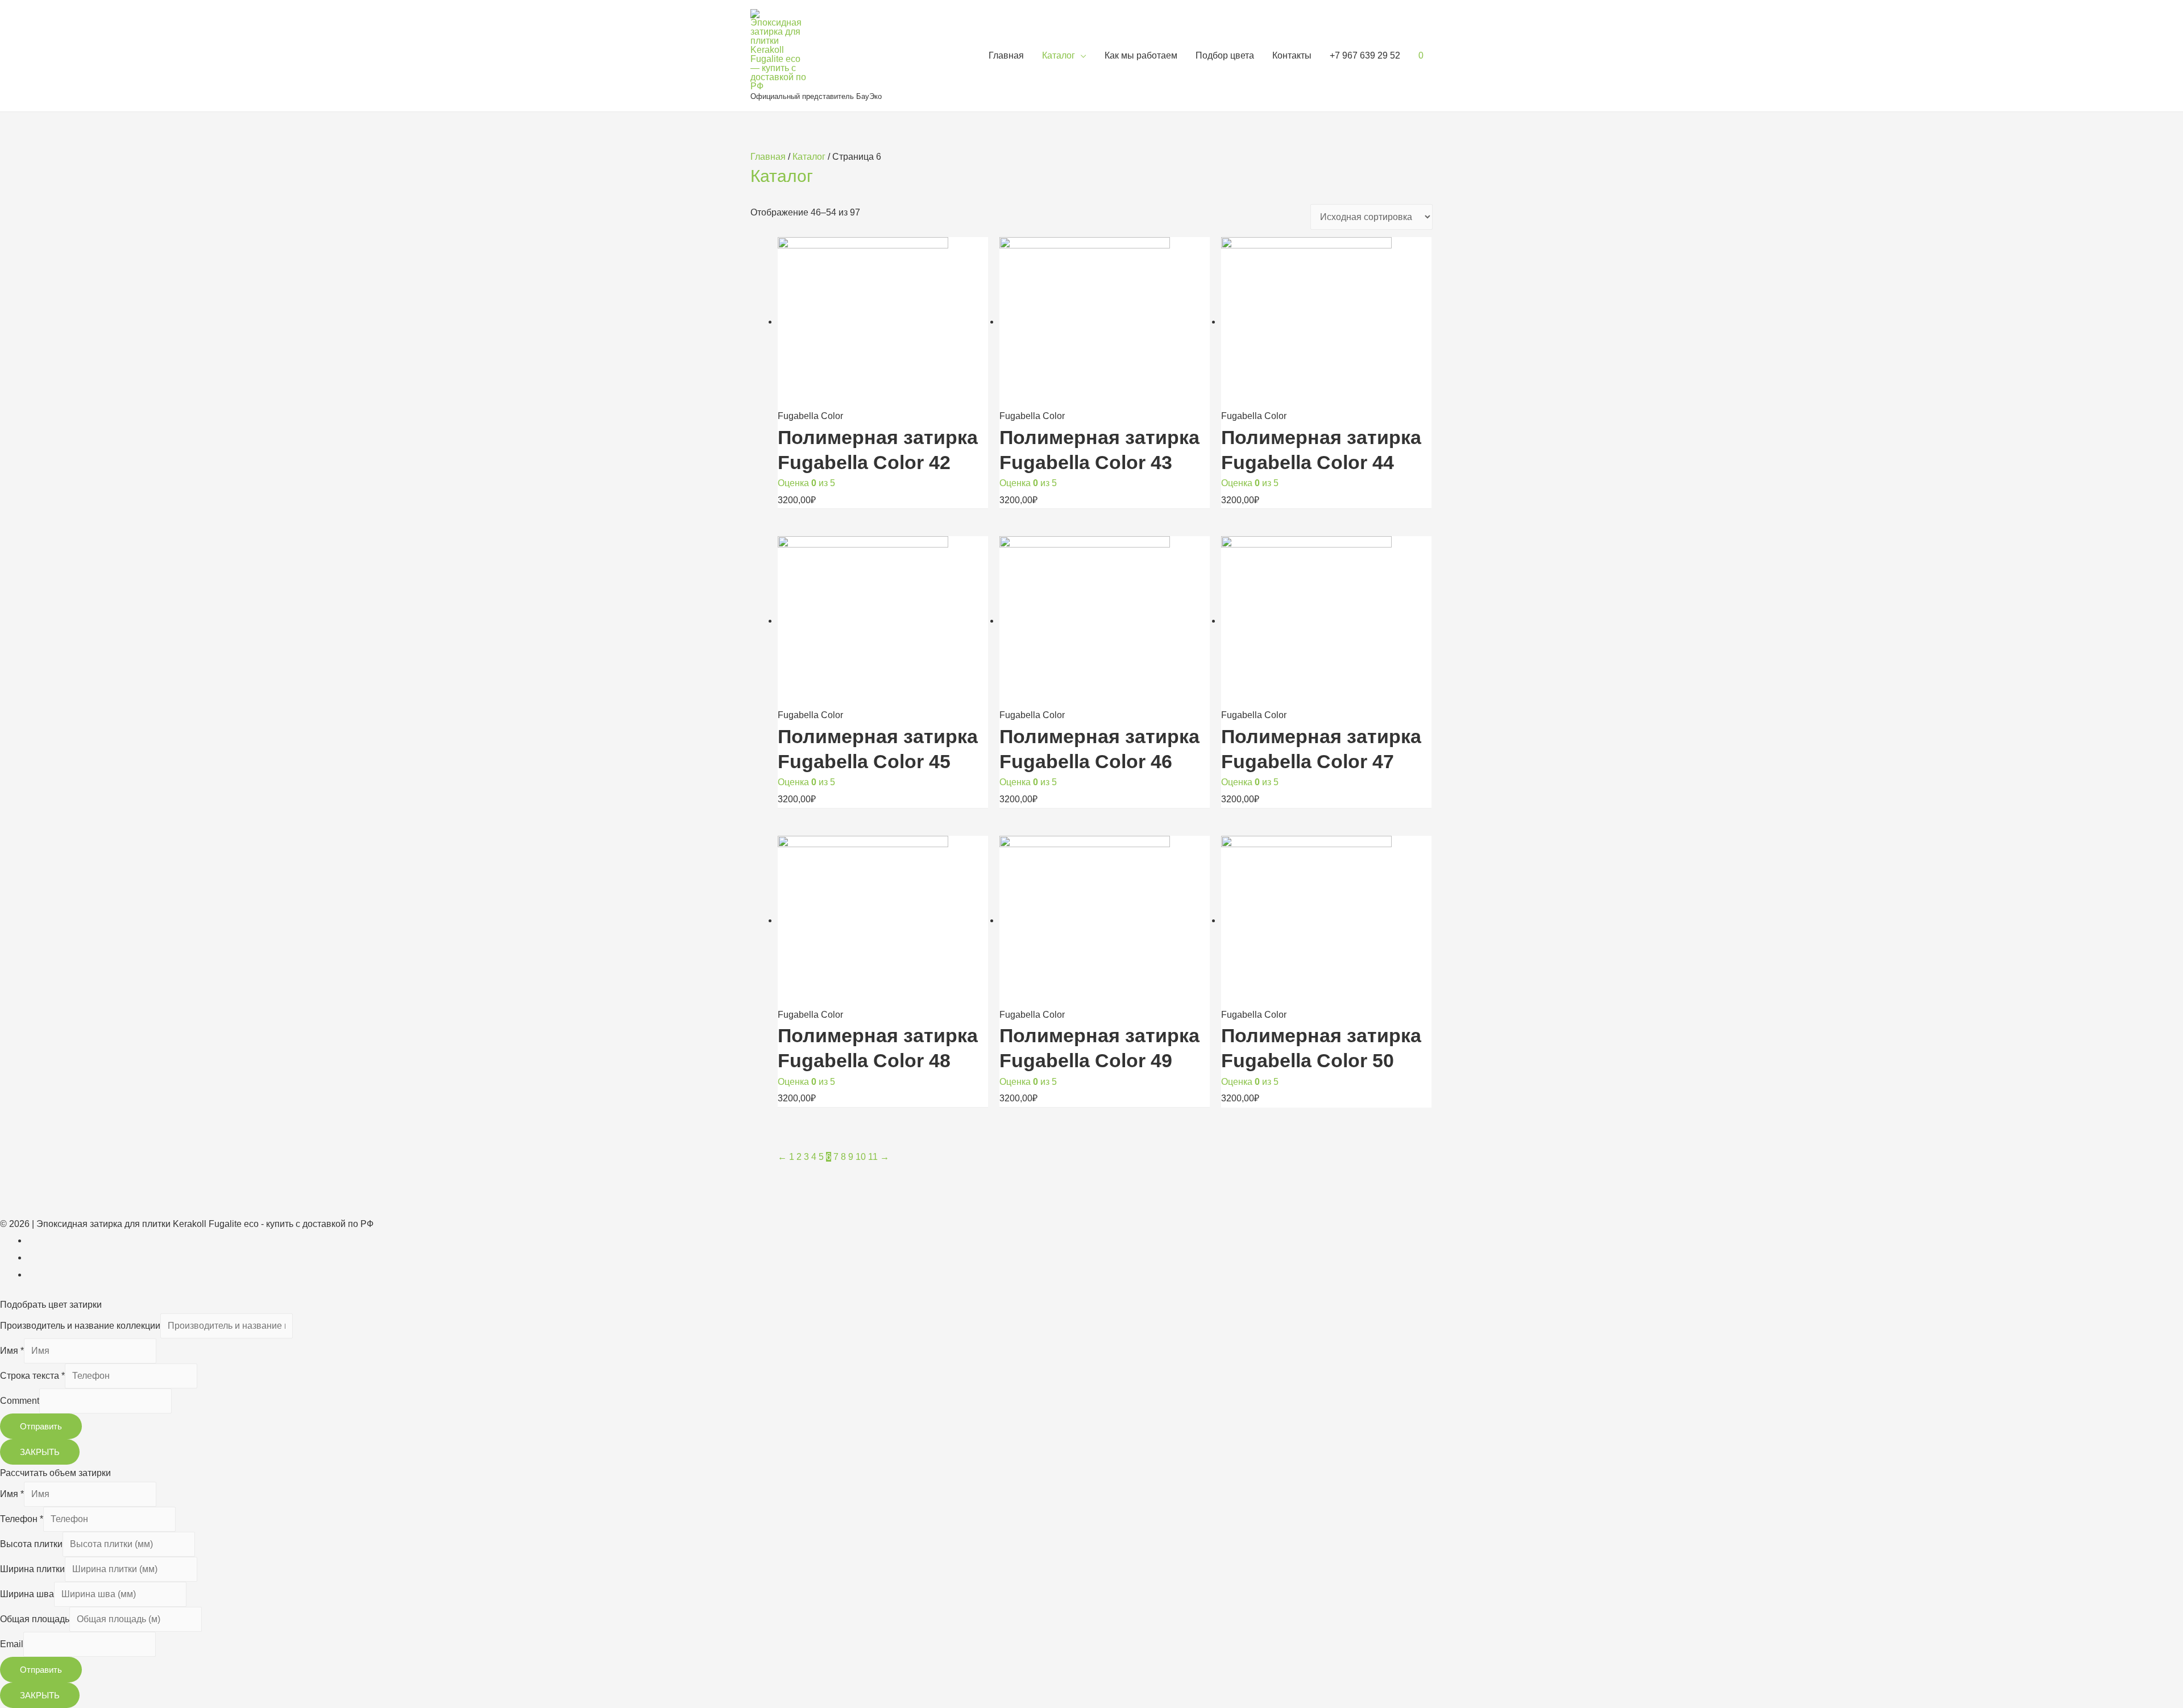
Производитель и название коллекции (80, 1326)
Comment (20, 1401)
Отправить (41, 1426)
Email (12, 1644)
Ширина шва (27, 1594)
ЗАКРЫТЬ (40, 1452)
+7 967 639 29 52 (1365, 55)
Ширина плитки (32, 1569)
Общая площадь (35, 1619)
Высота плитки (31, 1544)
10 (861, 1157)
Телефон (22, 1519)
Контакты (1292, 55)
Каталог (1059, 55)
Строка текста (32, 1376)
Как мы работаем (1141, 55)
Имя (12, 1351)
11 (873, 1157)
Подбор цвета (1225, 55)
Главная (1006, 55)
